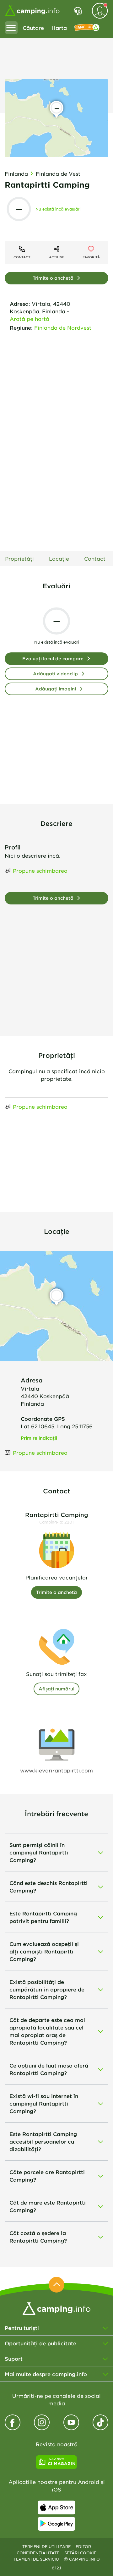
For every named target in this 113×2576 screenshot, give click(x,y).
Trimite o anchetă (53, 278)
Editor (83, 2546)
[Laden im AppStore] (56, 2507)
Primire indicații (39, 1438)
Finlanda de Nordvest (63, 327)
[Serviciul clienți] (78, 11)
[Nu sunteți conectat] (100, 11)
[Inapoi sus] (56, 2285)
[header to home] (32, 11)
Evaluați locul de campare (53, 659)
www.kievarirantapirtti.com (56, 1770)
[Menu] (11, 28)
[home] (56, 2308)
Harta (59, 28)
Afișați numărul (56, 1689)
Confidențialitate (38, 2553)
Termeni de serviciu (36, 2559)
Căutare (33, 28)
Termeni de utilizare (46, 2546)
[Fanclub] (87, 28)
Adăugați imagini (56, 689)
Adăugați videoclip (55, 674)
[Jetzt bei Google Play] (56, 2524)
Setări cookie (80, 2553)
